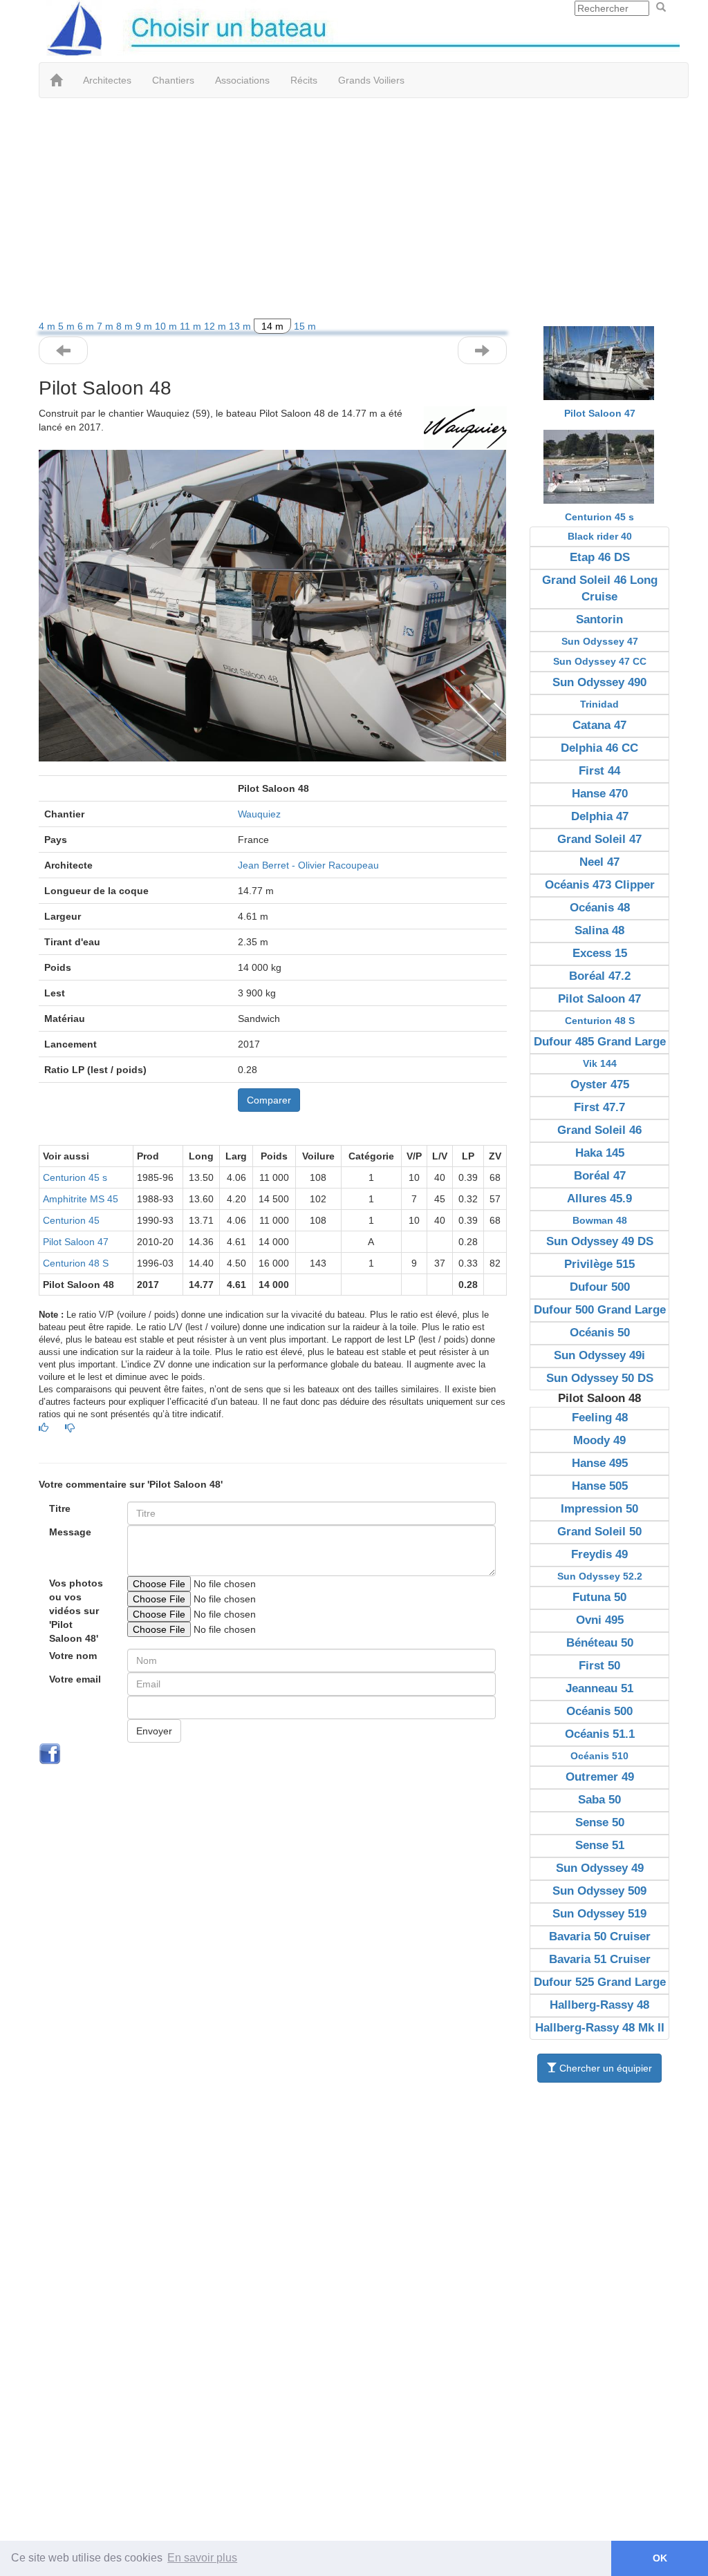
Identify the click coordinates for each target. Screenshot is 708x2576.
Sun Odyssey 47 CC (600, 661)
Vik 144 (600, 1063)
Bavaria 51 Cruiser (600, 1959)
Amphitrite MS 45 (81, 1199)
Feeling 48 (600, 1418)
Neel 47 (599, 862)
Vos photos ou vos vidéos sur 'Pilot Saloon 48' (76, 1611)
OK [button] (660, 2558)
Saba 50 (599, 1800)
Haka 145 (600, 1153)
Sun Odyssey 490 (599, 682)
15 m (305, 326)
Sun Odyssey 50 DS (600, 1378)
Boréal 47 (600, 1176)
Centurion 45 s (75, 1177)
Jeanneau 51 (599, 1688)
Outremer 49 (600, 1777)
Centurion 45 (71, 1220)
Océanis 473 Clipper (600, 885)
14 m (272, 326)
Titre (60, 1508)
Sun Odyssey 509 (599, 1891)
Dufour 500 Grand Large (600, 1310)
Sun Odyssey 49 (600, 1868)
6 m (87, 326)
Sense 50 (600, 1822)
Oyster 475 (600, 1085)
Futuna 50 (599, 1597)
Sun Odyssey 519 (599, 1914)
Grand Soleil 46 (599, 1130)
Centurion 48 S (76, 1263)
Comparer (269, 1100)
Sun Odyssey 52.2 (600, 1576)
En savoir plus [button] (202, 2558)
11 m (192, 326)
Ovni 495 (600, 1620)
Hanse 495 (600, 1463)
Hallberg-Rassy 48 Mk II (600, 2028)
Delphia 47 (600, 816)
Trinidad (599, 704)
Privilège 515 (599, 1264)
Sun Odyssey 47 (600, 641)
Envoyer (154, 1731)
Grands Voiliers (371, 80)
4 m (48, 326)
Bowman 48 (600, 1220)
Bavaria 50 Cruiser (600, 1936)
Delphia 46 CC (599, 748)
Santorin (599, 619)
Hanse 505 (600, 1486)
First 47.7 (599, 1107)
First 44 (599, 771)
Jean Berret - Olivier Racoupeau (308, 865)
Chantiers (173, 80)
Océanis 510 (599, 1756)
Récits (304, 80)
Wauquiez (259, 814)
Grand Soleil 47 (599, 839)
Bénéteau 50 (600, 1643)
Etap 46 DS (600, 557)
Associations (242, 80)
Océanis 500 (599, 1711)
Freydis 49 (599, 1554)
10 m (167, 326)
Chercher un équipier (604, 2068)
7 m (106, 326)
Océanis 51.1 (600, 1734)
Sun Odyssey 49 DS (600, 1241)
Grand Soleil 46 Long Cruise (600, 588)
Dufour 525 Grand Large (600, 1982)
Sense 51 (600, 1845)
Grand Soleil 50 (599, 1532)
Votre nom (73, 1656)
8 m (126, 326)
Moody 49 (599, 1440)
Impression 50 (599, 1509)
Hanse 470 (600, 794)
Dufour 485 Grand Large (600, 1042)
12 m (216, 326)
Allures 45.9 (599, 1199)
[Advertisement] (354, 209)
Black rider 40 (600, 536)
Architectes (107, 80)
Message (70, 1532)
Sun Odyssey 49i (599, 1355)
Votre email (75, 1679)
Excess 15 (600, 953)
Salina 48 (599, 930)
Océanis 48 (600, 908)
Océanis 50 (600, 1333)
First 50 (599, 1666)
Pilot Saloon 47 (76, 1242)
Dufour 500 (600, 1287)
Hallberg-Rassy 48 (599, 2005)
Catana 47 (599, 725)
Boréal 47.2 (600, 976)
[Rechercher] (661, 8)
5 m (68, 326)
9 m (145, 326)
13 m (241, 326)
